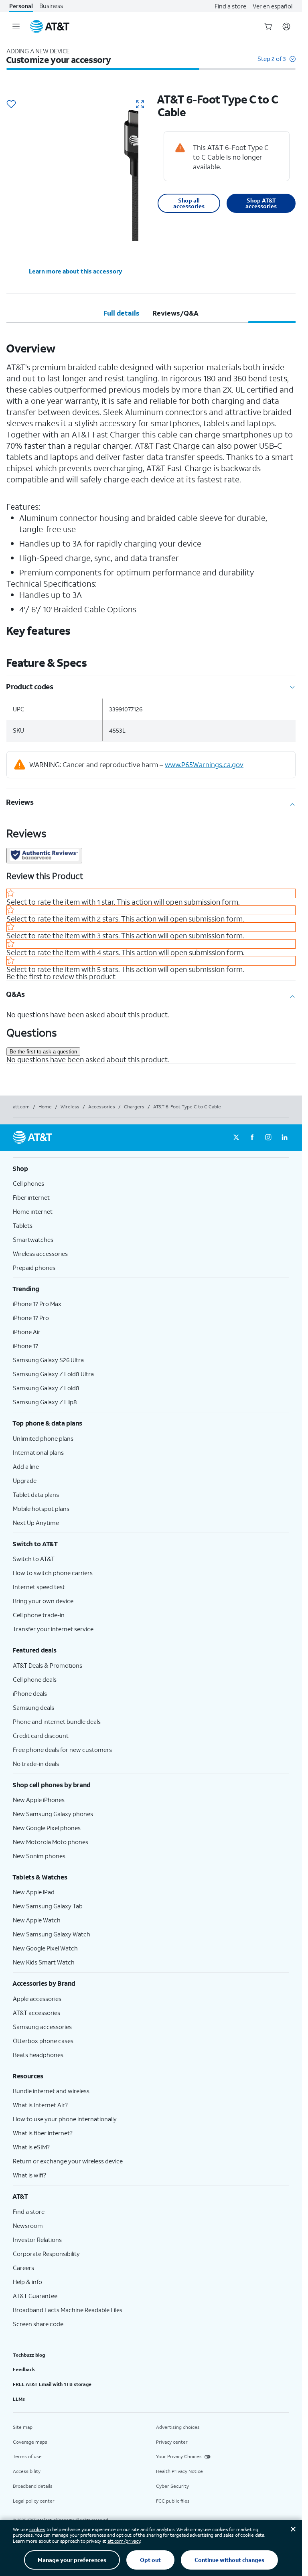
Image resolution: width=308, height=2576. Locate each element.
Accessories (102, 1107)
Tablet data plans (36, 1495)
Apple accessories (37, 1999)
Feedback (24, 2369)
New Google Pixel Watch (45, 1948)
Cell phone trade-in (39, 1615)
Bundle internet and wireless (51, 2091)
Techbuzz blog (29, 2355)
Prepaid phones (34, 1268)
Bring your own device (43, 1601)
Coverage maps (30, 2442)
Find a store (230, 6)
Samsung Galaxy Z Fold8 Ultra (53, 1374)
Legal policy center (34, 2501)
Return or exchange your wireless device (68, 2161)
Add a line (26, 1466)
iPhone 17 (25, 1346)
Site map (23, 2427)
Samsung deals (33, 1707)
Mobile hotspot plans (41, 1509)
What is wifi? (29, 2175)
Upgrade (25, 1480)
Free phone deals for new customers (62, 1750)
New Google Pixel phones (47, 1828)
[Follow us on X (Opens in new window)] (236, 1138)
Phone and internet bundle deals (57, 1721)
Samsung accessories (42, 2027)
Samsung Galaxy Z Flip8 (45, 1402)
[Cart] (268, 26)
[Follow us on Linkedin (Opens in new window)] (284, 1138)
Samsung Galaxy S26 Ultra (48, 1360)
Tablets (23, 1225)
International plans (38, 1452)
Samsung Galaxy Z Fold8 (46, 1388)
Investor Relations (37, 2240)
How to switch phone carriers (53, 1573)
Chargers (134, 1107)
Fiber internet (31, 1197)
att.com (21, 1107)
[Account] (286, 26)
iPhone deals (30, 1693)
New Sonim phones (39, 1856)
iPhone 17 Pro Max (37, 1304)
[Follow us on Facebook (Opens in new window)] (252, 1138)
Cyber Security (172, 2486)
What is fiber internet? (43, 2133)
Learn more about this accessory (76, 271)
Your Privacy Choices (179, 2456)
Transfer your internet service (53, 1629)
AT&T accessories (36, 2013)
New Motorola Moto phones (51, 1842)
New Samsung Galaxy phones (53, 1814)
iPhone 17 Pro (31, 1318)
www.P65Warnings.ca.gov (204, 764)
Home (45, 1107)
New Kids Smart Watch (44, 1962)
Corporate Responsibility (46, 2254)
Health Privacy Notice (179, 2471)
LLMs (19, 2399)
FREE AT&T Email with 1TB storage (52, 2384)
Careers (23, 2268)
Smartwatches (33, 1239)
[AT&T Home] (50, 26)
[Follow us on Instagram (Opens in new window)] (268, 1138)
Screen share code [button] (38, 2324)
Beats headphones (38, 2055)
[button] (277, 63)
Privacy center (172, 2442)
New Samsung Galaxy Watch (52, 1934)
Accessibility (27, 2471)
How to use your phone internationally (65, 2119)
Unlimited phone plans (43, 1438)
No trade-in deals (36, 1764)
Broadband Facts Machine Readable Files (68, 2310)
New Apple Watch (37, 1920)
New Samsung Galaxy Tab (48, 1906)
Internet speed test (39, 1587)
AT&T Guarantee (35, 2296)
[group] (151, 1169)
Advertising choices (178, 2427)
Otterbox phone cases (43, 2041)
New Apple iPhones (39, 1800)
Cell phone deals (35, 1679)
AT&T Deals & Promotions (48, 1665)
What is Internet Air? (40, 2105)
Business (51, 6)
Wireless (70, 1107)
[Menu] (16, 26)
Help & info (27, 2282)
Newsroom (28, 2226)
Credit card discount (41, 1736)
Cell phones (28, 1183)
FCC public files (173, 2501)
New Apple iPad (34, 1892)
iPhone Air (27, 1332)
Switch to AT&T (34, 1559)
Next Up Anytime (36, 1523)
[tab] (122, 313)
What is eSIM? (31, 2147)
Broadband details (33, 2486)
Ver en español (273, 6)
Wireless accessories (40, 1254)
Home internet (33, 1211)
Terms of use (27, 2456)
